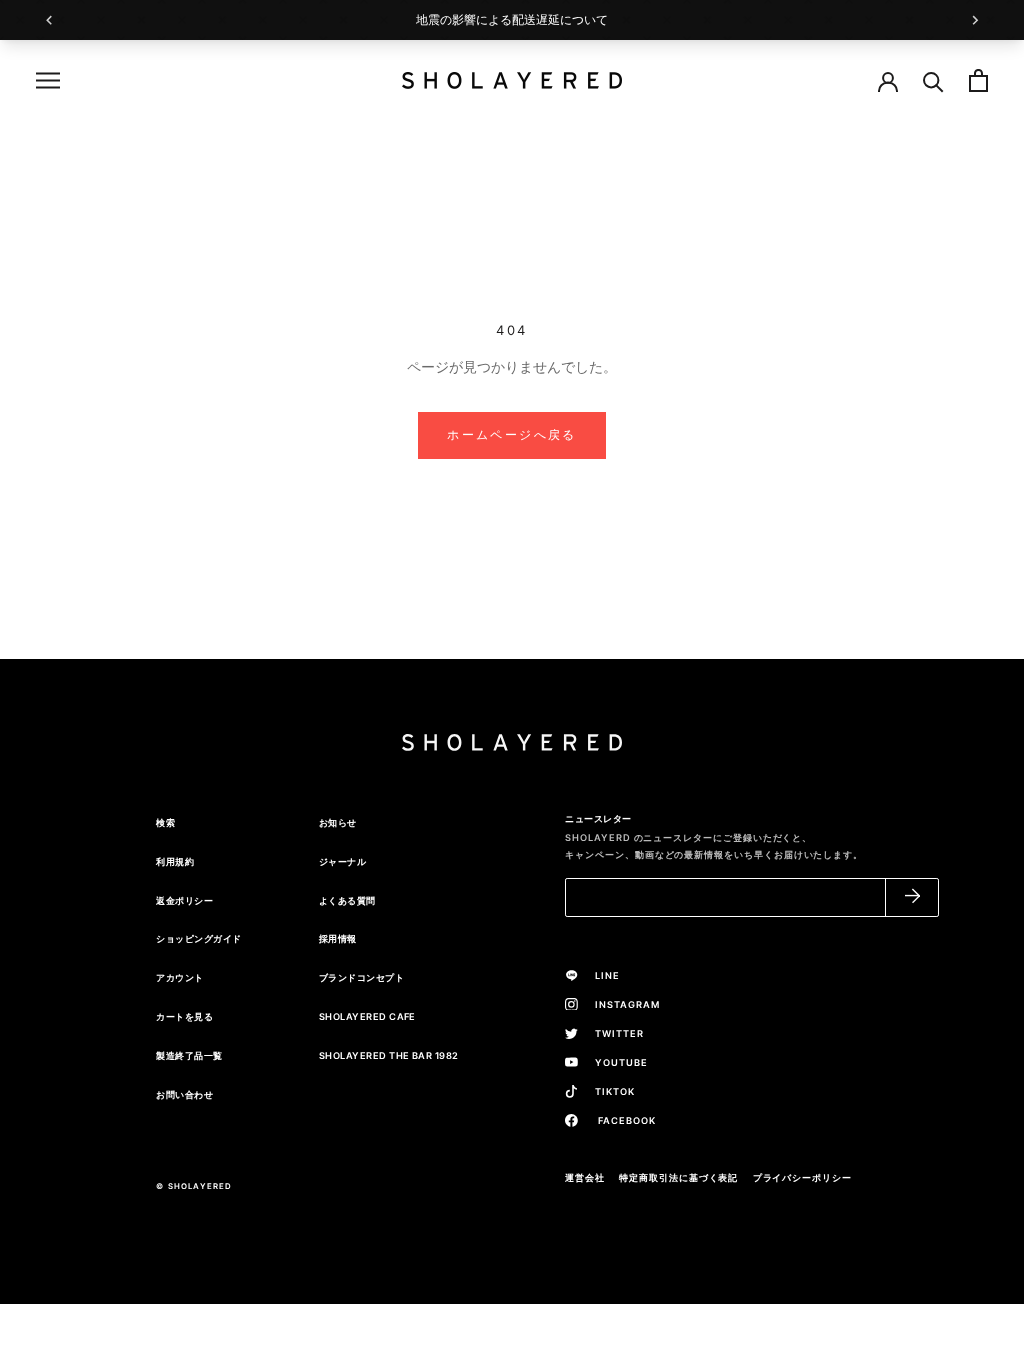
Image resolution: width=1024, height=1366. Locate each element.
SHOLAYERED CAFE (367, 1016)
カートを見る (184, 1016)
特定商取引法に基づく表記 (678, 1177)
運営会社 (585, 1177)
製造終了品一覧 (189, 1055)
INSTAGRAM (622, 1004)
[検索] (933, 80)
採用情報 (338, 938)
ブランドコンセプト (361, 977)
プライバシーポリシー (802, 1177)
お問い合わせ (184, 1094)
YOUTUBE (616, 1062)
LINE (602, 975)
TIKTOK (609, 1091)
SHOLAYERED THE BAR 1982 (389, 1055)
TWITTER (614, 1033)
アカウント (179, 977)
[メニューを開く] (48, 80)
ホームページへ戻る (512, 434)
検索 (165, 822)
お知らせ (338, 822)
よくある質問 (347, 900)
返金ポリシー (184, 900)
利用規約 (175, 861)
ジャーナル (342, 861)
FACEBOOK (620, 1120)
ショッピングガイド (198, 938)
